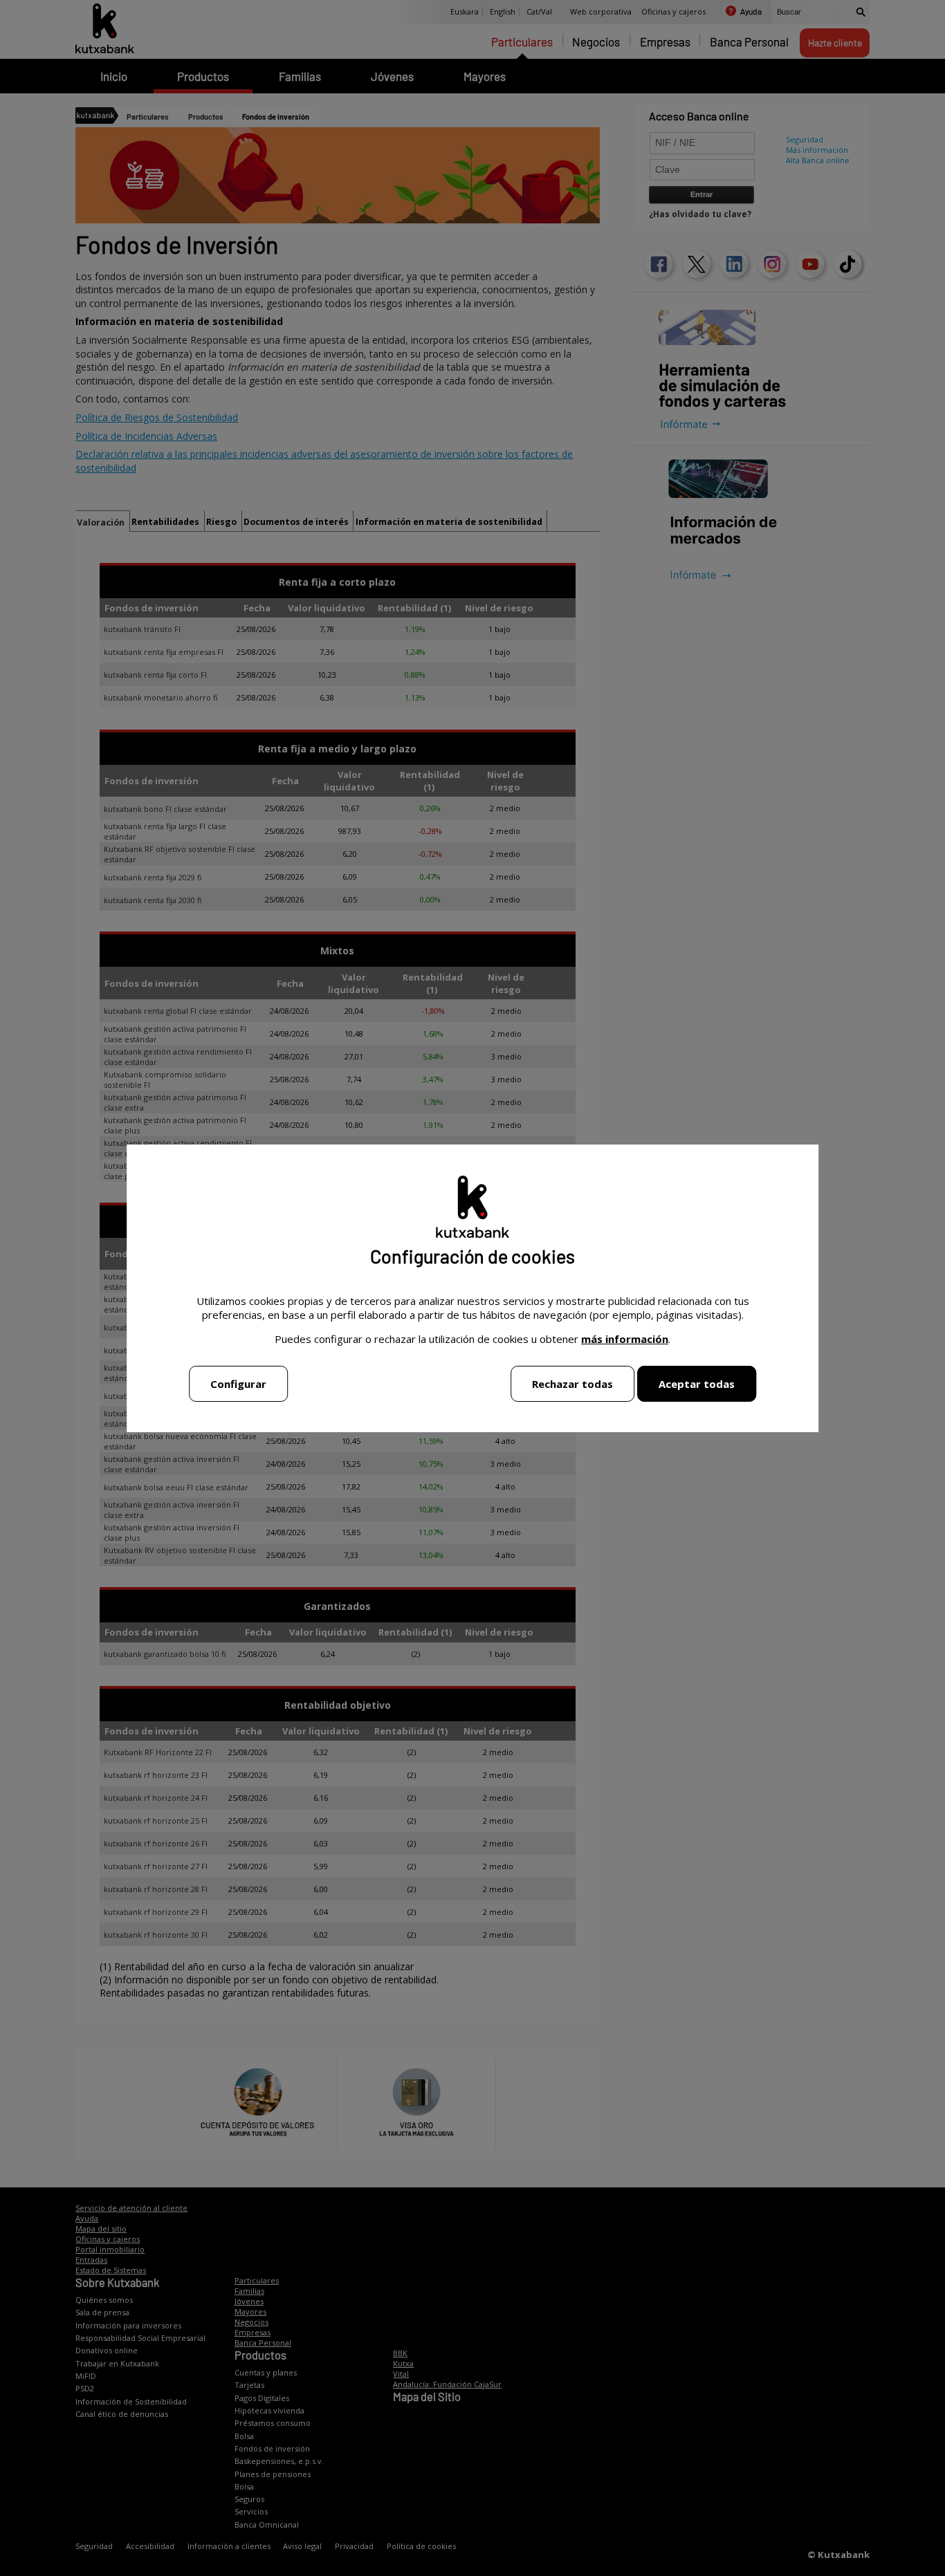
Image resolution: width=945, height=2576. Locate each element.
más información (625, 1339)
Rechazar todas (572, 1384)
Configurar (238, 1384)
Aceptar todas (697, 1384)
